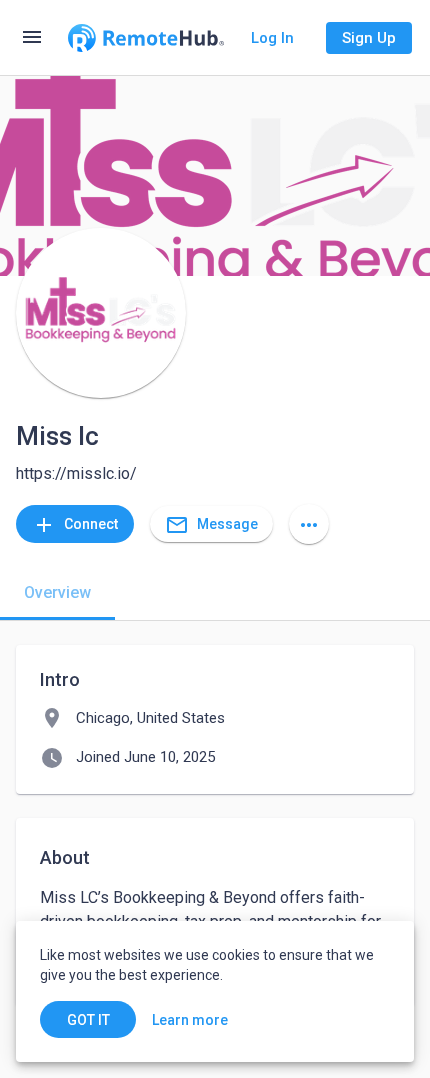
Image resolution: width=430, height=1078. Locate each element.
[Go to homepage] (146, 38)
